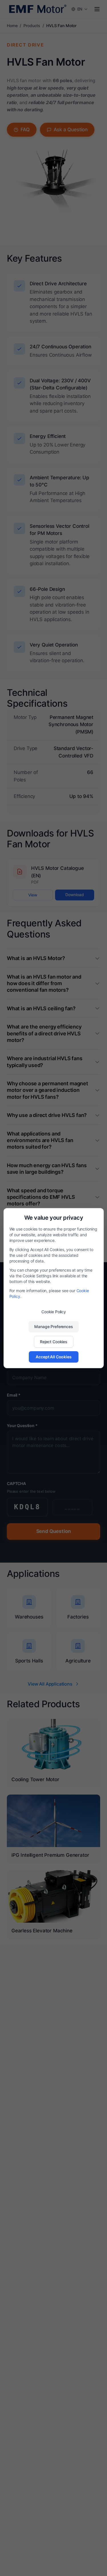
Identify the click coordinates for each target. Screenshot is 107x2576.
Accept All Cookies (53, 1356)
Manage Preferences (53, 1326)
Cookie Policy (54, 1311)
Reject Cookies (54, 1341)
